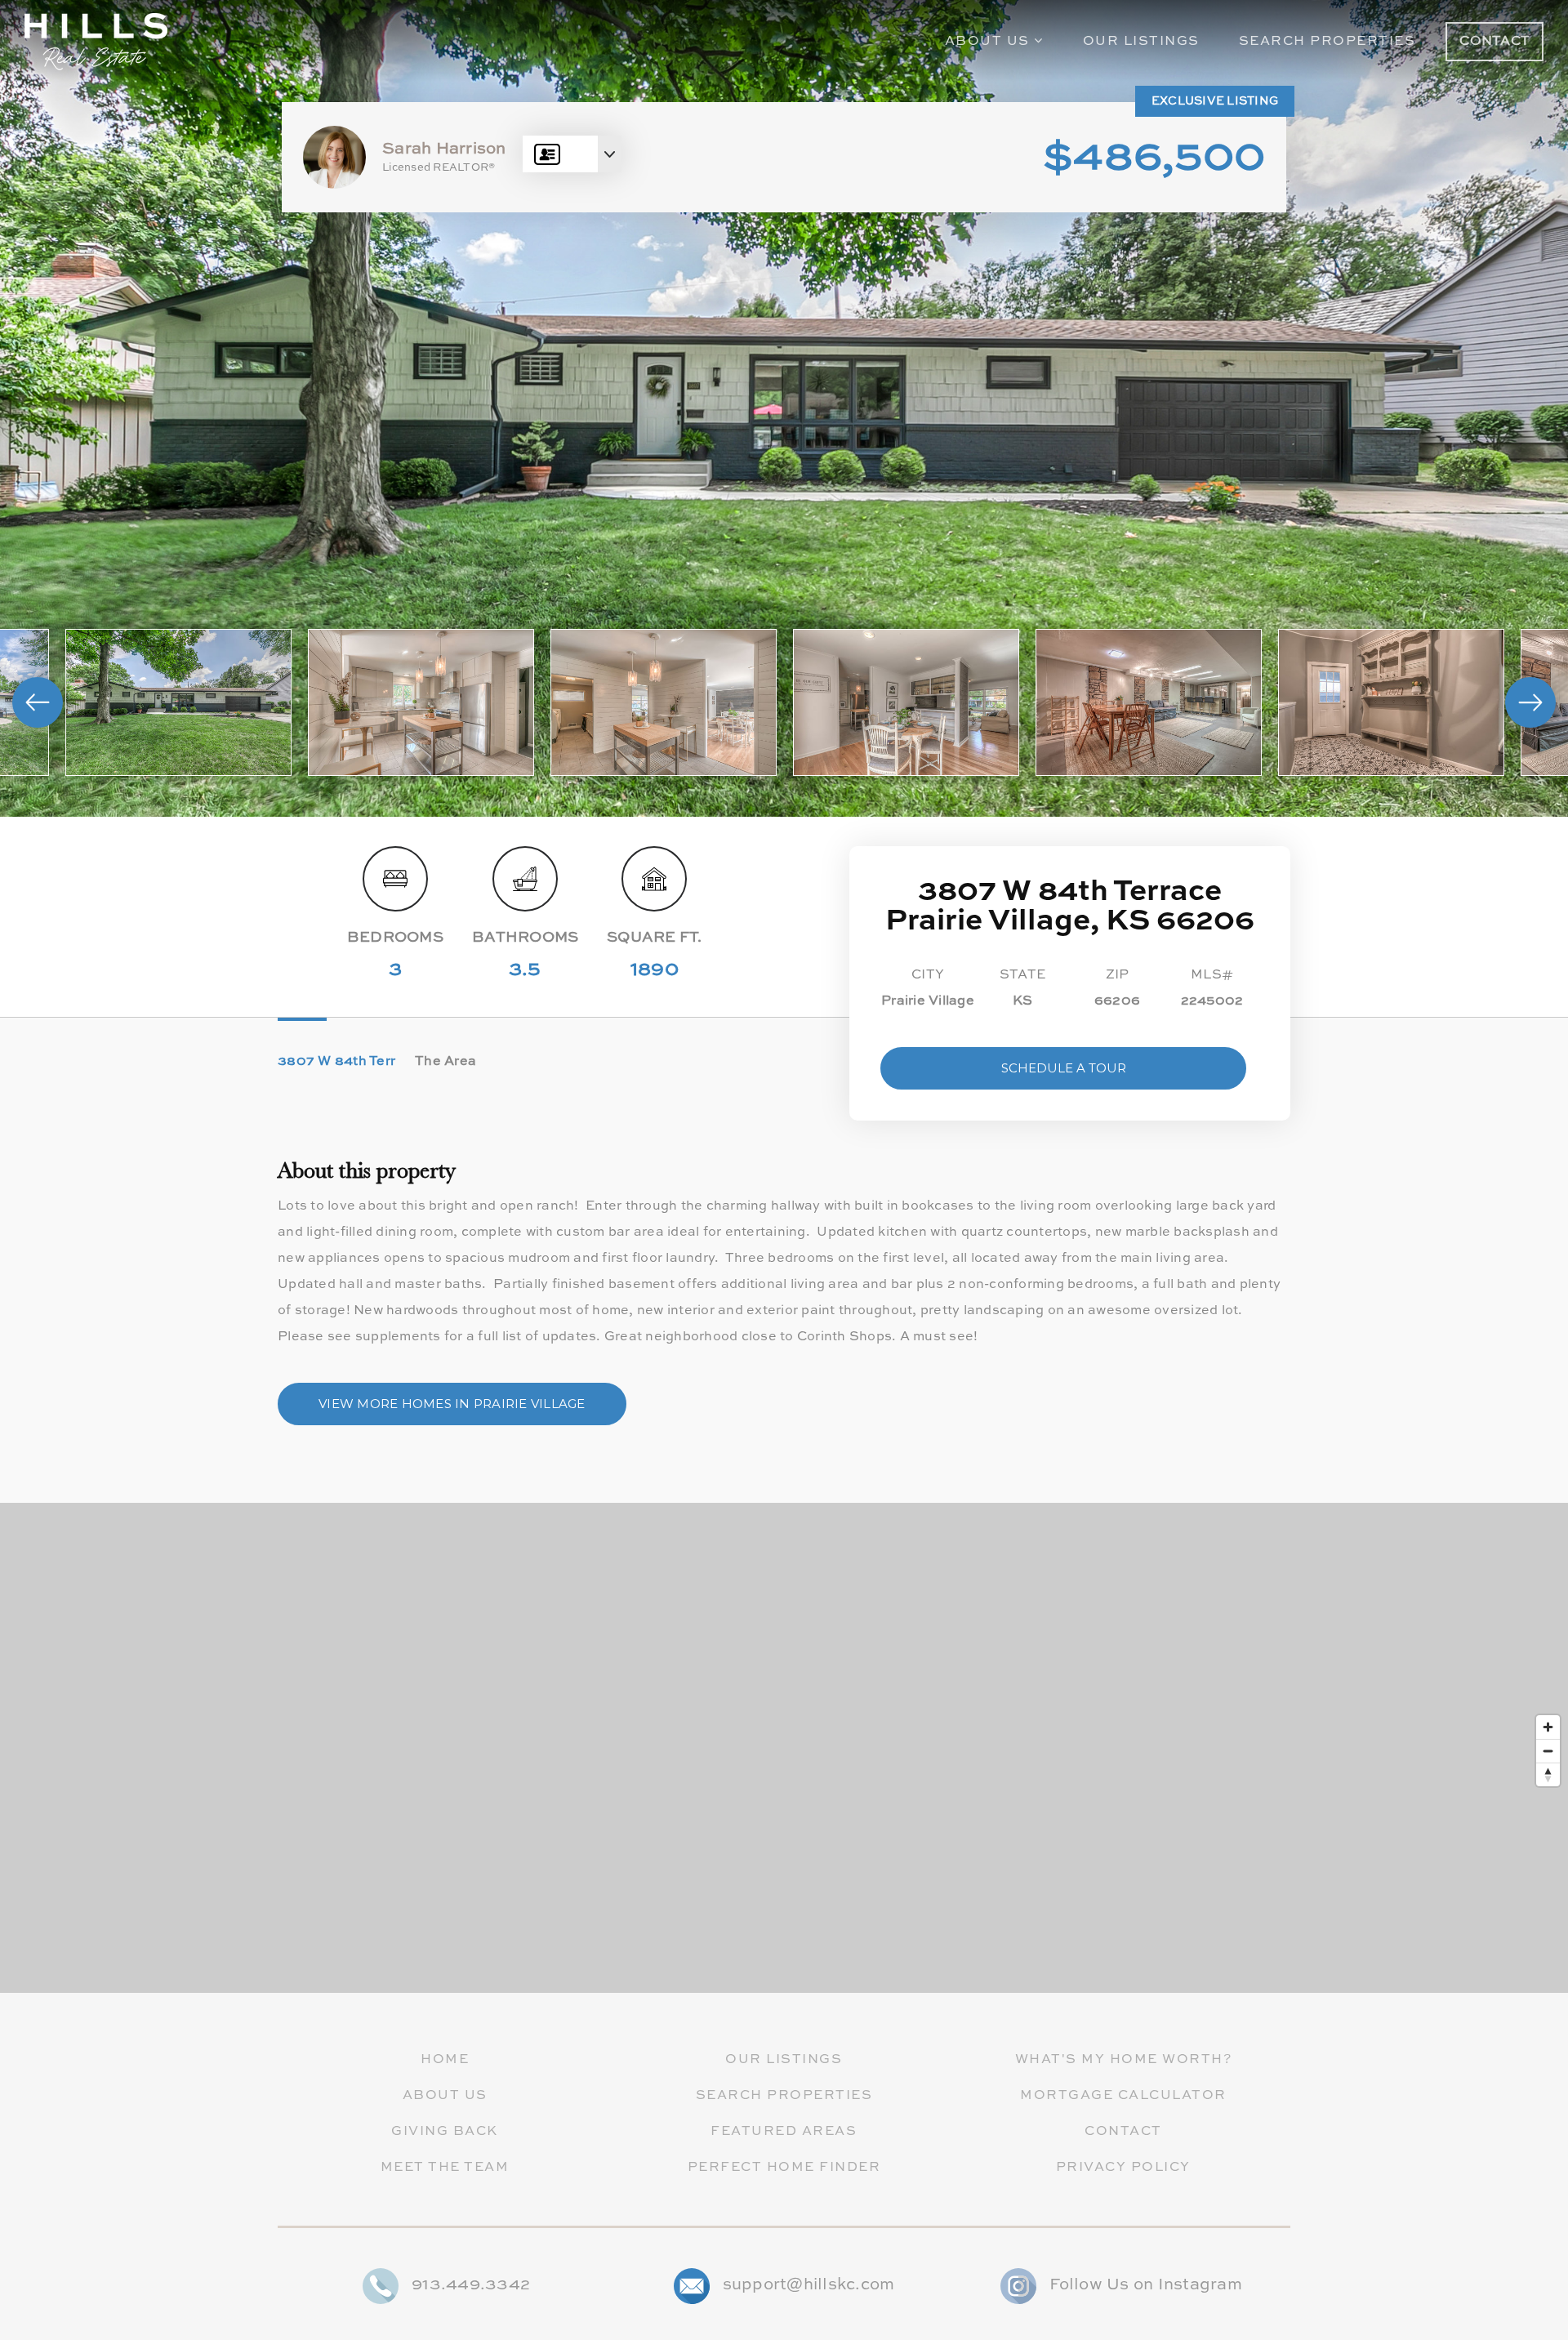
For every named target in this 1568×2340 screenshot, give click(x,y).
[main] (784, 996)
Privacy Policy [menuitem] (1123, 2168)
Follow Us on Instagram (1146, 2285)
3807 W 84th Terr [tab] (336, 1062)
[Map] (784, 1748)
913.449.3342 (471, 2285)
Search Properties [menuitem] (1327, 42)
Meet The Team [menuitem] (445, 2168)
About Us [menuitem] (990, 42)
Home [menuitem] (445, 2060)
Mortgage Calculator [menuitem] (1123, 2096)
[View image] (178, 702)
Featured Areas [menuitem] (784, 2132)
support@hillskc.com (809, 2285)
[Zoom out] (1548, 1751)
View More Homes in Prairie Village (452, 1404)
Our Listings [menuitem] (1141, 42)
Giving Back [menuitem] (445, 2132)
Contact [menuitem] (1123, 2132)
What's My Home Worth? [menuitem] (1124, 2060)
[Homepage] (96, 42)
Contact (1494, 42)
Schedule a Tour (1064, 1068)
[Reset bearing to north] (1548, 1774)
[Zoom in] (1548, 1727)
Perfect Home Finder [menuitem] (784, 2168)
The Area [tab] (445, 1062)
